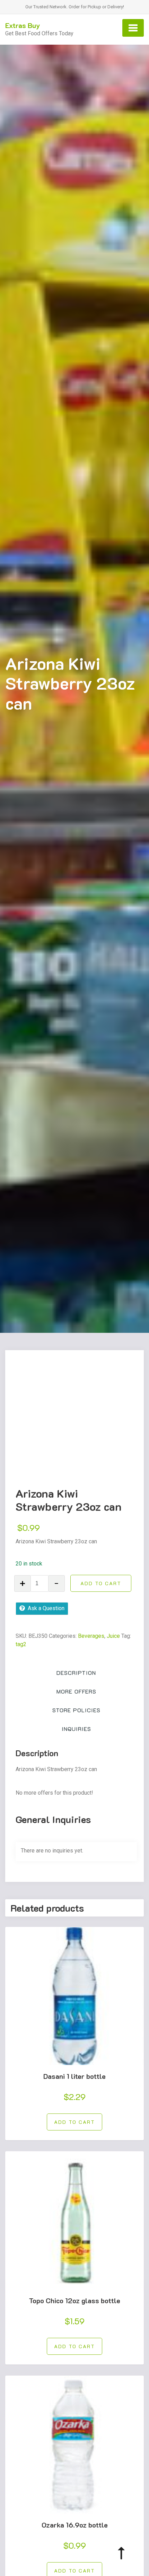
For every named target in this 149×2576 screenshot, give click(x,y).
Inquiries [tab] (76, 1729)
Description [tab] (76, 1673)
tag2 (21, 1644)
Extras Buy (23, 25)
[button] (74, 2122)
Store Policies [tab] (76, 1710)
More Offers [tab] (76, 1691)
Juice (113, 1636)
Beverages (91, 1636)
